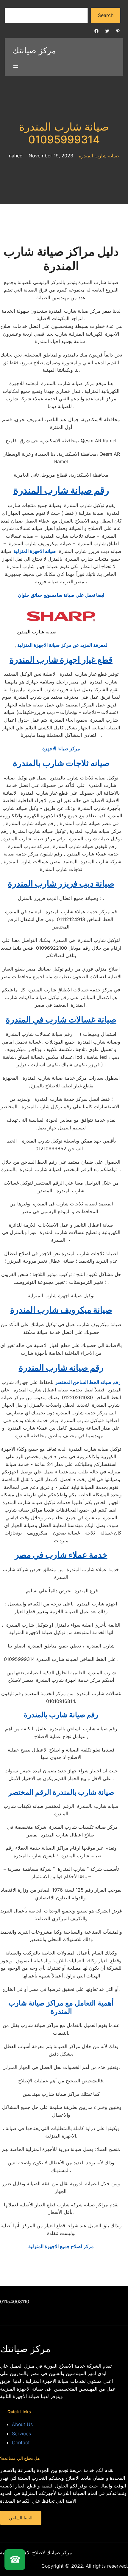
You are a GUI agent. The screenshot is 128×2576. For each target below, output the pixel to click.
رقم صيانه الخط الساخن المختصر (88, 1382)
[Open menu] (16, 66)
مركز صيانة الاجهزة (61, 748)
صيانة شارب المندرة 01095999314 (64, 133)
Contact (21, 2442)
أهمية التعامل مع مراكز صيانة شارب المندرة (61, 2007)
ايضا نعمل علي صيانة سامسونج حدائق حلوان (61, 595)
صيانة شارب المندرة (99, 156)
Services (21, 2434)
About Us (22, 2424)
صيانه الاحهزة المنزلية (35, 551)
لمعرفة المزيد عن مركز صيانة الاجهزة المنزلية (62, 645)
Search (106, 15)
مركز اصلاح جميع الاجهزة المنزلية (61, 2246)
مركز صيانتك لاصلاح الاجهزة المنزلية (36, 2552)
